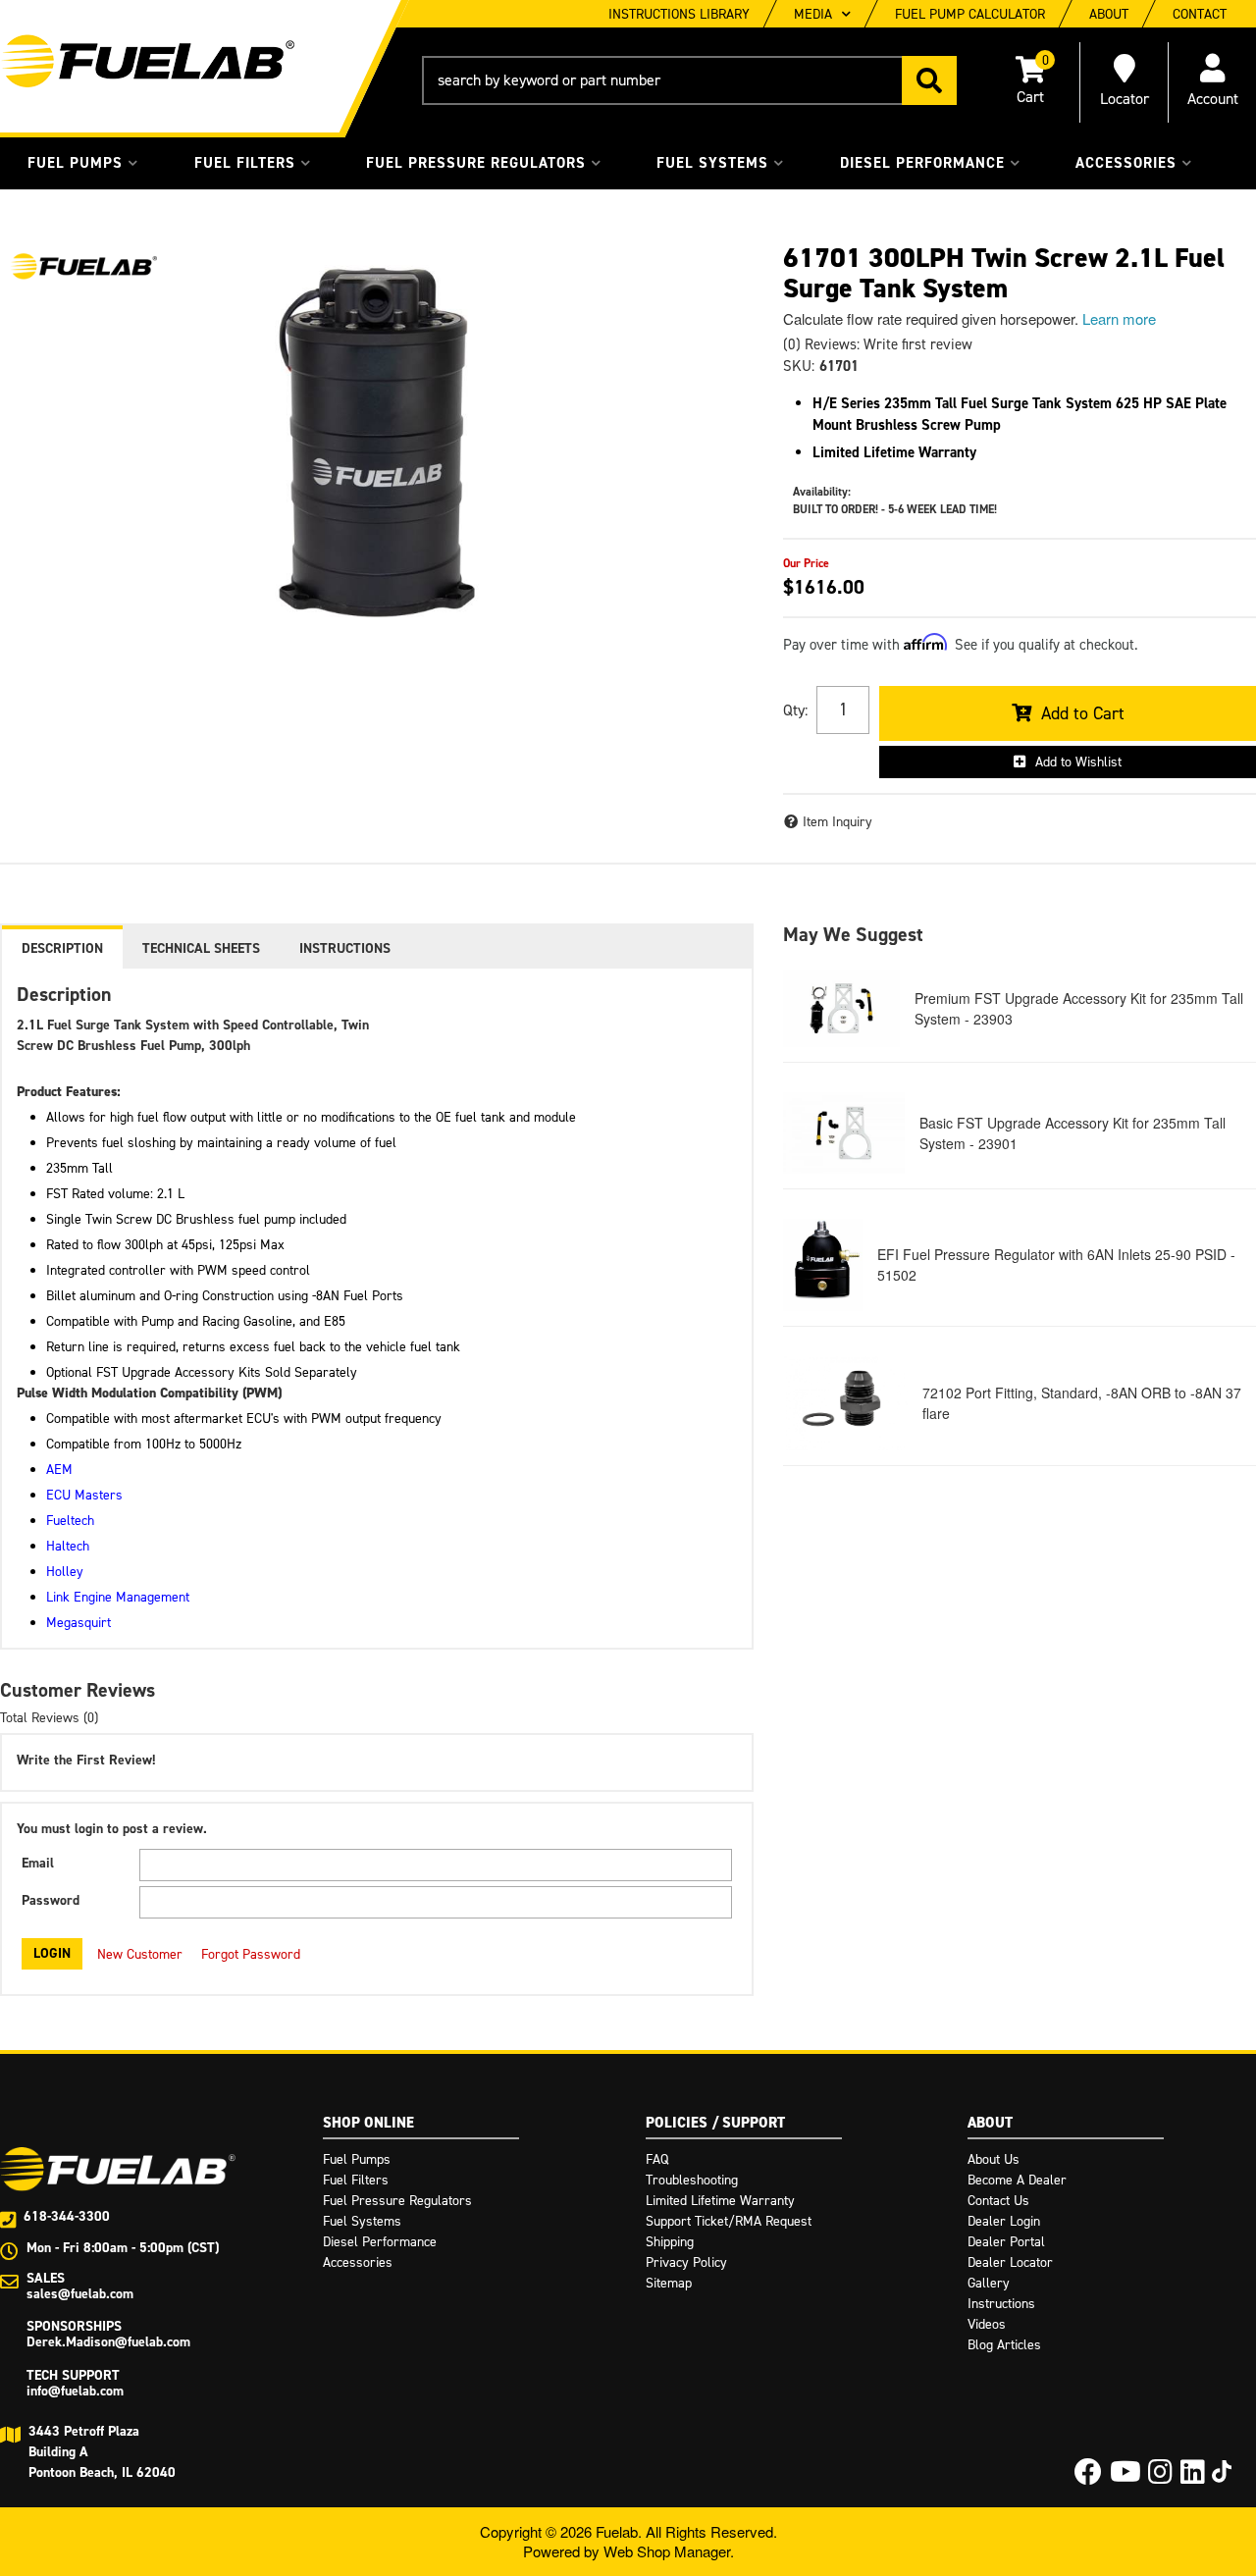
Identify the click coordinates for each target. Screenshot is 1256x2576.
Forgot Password (251, 1954)
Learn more (1119, 318)
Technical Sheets (201, 948)
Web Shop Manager (667, 2551)
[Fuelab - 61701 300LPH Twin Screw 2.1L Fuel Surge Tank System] (83, 266)
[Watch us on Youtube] (1125, 2477)
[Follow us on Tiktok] (1222, 2471)
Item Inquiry (837, 822)
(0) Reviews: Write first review (878, 344)
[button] (689, 80)
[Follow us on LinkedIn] (1193, 2477)
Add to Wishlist (1078, 762)
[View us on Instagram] (1160, 2477)
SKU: (799, 366)
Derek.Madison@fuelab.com (108, 2342)
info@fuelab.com (75, 2391)
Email (38, 1863)
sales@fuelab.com (80, 2294)
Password (51, 1900)
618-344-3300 (67, 2216)
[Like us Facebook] (1088, 2477)
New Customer (140, 1954)
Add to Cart (1083, 713)
